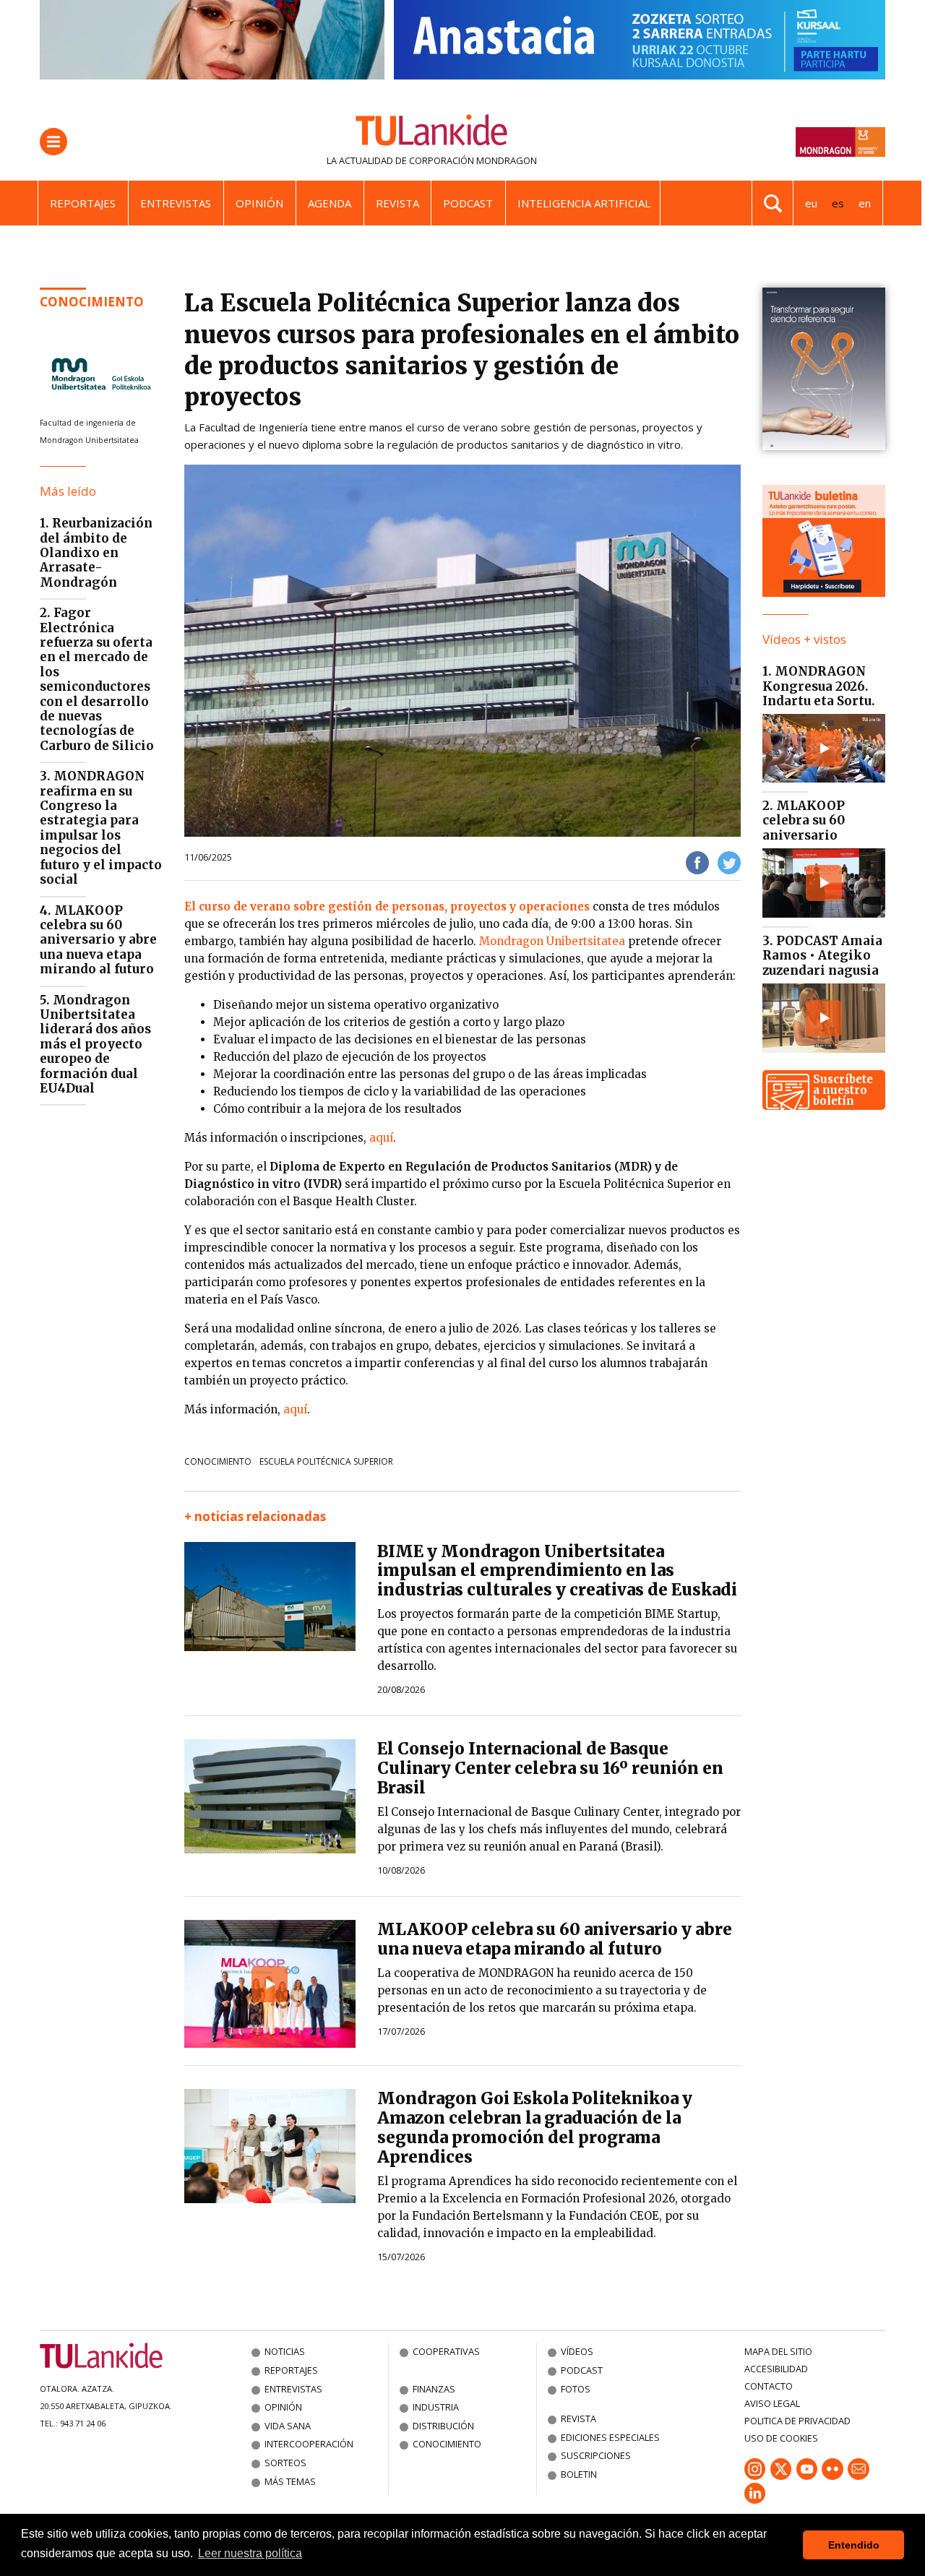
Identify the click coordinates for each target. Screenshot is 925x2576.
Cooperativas (446, 2351)
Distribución (443, 2426)
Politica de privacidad (797, 2421)
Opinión (259, 203)
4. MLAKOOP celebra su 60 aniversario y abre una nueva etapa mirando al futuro (98, 940)
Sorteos (285, 2463)
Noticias (285, 2351)
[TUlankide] (432, 133)
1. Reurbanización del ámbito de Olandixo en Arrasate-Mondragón (96, 553)
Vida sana (288, 2426)
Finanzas (434, 2389)
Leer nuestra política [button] (250, 2553)
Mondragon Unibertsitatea (552, 941)
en (865, 203)
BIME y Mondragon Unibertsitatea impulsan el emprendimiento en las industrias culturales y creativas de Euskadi (557, 1571)
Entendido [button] (854, 2545)
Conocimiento (92, 302)
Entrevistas (176, 203)
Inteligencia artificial (584, 203)
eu (811, 203)
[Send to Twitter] (729, 862)
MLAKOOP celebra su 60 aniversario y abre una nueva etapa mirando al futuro (555, 1939)
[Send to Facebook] (697, 862)
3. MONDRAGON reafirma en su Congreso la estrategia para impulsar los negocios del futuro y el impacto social (101, 828)
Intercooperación (309, 2444)
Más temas (290, 2481)
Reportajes (83, 203)
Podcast (468, 203)
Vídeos (577, 2351)
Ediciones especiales (610, 2437)
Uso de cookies (781, 2438)
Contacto (769, 2386)
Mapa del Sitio (778, 2351)
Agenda (330, 203)
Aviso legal (772, 2403)
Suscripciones (596, 2455)
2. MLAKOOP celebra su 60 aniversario (804, 820)
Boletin (579, 2474)
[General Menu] (53, 142)
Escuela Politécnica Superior (326, 1461)
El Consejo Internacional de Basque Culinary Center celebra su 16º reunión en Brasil (550, 1768)
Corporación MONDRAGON (473, 160)
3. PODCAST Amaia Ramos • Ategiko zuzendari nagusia (822, 956)
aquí (381, 1138)
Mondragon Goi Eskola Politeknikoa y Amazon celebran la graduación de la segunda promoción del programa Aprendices (535, 2128)
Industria (436, 2407)
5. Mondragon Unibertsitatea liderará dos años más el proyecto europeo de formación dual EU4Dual (95, 1044)
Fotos (576, 2389)
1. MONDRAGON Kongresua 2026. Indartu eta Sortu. (819, 686)
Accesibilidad (776, 2369)
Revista (397, 203)
